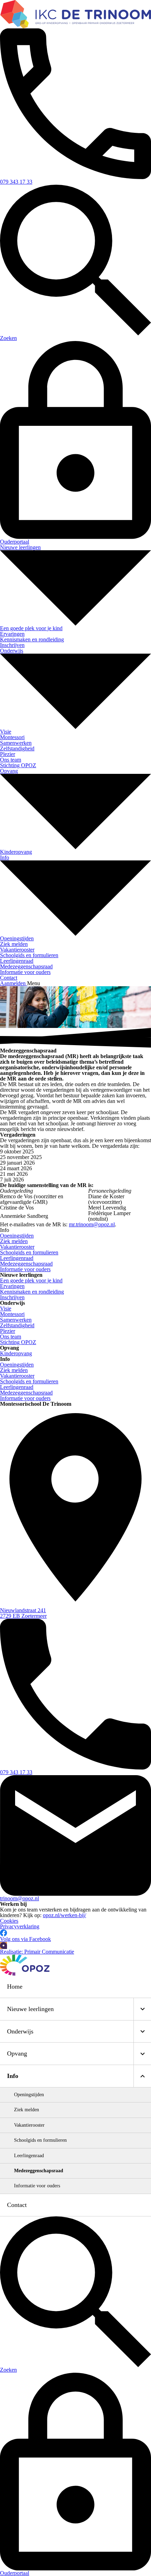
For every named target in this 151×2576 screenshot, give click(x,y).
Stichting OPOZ (18, 1342)
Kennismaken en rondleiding (32, 1292)
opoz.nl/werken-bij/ (64, 1915)
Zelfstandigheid (17, 1325)
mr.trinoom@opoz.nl (92, 1224)
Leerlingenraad (17, 1387)
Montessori (12, 1314)
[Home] (75, 14)
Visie (6, 1309)
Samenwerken (16, 1320)
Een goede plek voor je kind (31, 1280)
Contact (17, 2205)
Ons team (11, 1337)
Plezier (8, 1331)
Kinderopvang (16, 1353)
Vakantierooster (17, 1376)
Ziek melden (14, 1370)
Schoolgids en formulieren (29, 1381)
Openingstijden (17, 1365)
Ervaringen (12, 1286)
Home (15, 1986)
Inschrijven (12, 1297)
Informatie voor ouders (25, 1398)
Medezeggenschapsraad (26, 1393)
